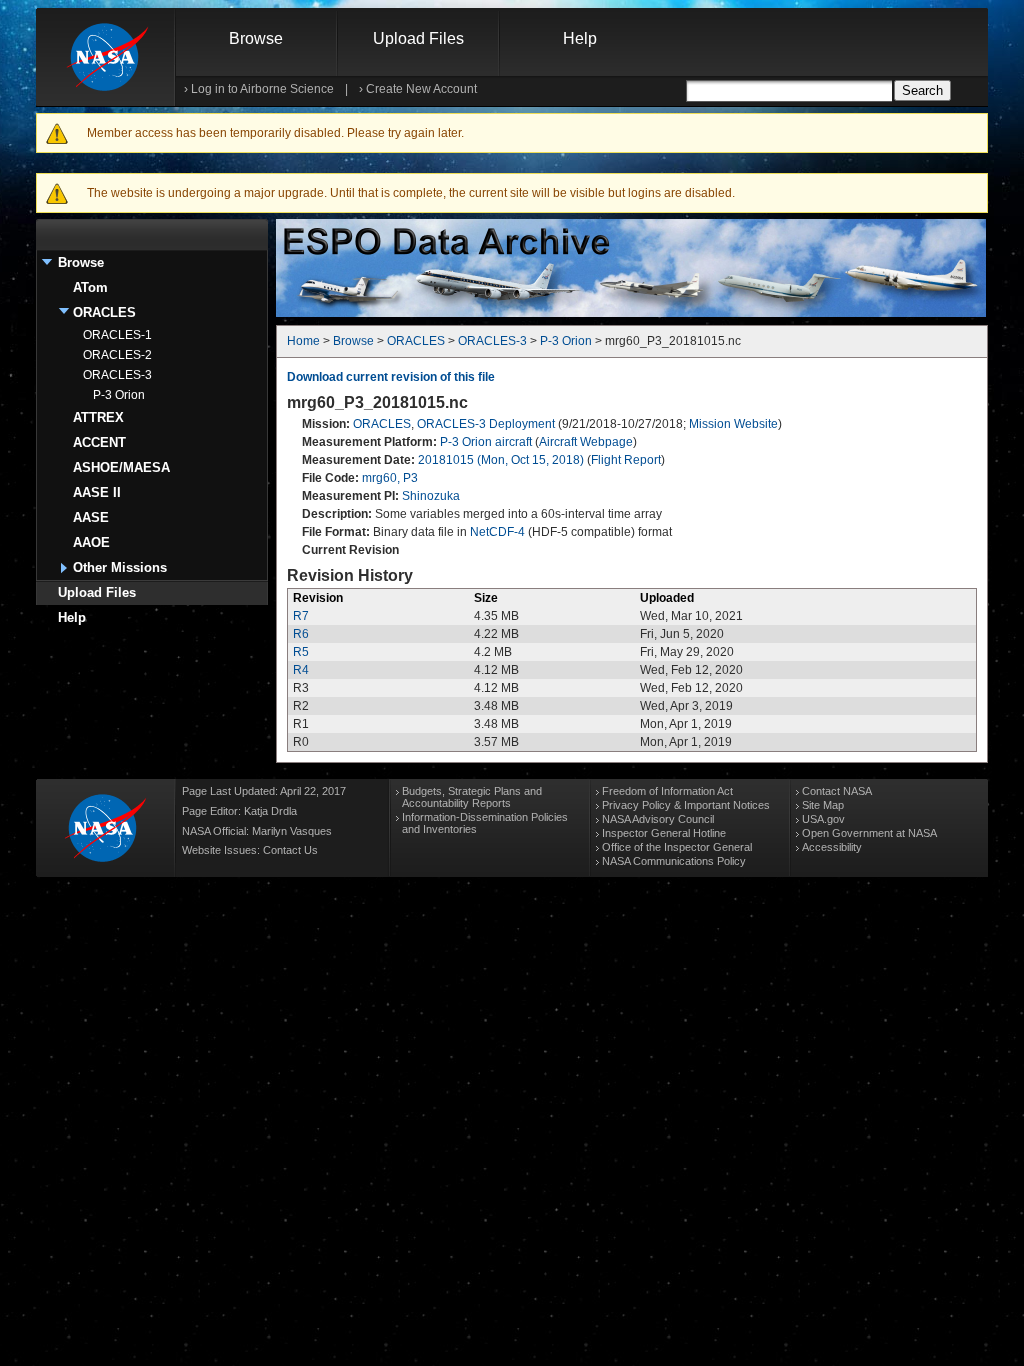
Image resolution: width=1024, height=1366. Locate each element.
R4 (301, 670)
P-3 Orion (119, 395)
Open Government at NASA (869, 833)
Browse (256, 38)
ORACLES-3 (117, 375)
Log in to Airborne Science (262, 89)
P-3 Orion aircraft (486, 442)
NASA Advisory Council (658, 819)
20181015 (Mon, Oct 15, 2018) (501, 460)
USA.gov (823, 819)
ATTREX (98, 417)
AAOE (91, 542)
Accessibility (832, 847)
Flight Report (626, 460)
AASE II (97, 492)
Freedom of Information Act (667, 791)
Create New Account (421, 89)
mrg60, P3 (390, 478)
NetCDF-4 (497, 532)
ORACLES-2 (117, 355)
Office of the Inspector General (677, 847)
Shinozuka (431, 496)
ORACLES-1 (117, 335)
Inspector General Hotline (664, 833)
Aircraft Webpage (586, 442)
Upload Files (418, 38)
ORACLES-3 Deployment (486, 424)
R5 (301, 652)
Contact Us (290, 850)
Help (580, 38)
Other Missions (120, 567)
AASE (91, 517)
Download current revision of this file (391, 377)
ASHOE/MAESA (121, 467)
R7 (301, 616)
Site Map (823, 805)
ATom (90, 287)
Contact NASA (837, 791)
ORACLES (104, 312)
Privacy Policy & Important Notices (686, 805)
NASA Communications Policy (674, 861)
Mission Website (733, 424)
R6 (301, 634)
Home (303, 341)
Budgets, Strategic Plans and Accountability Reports (472, 797)
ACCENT (99, 442)
